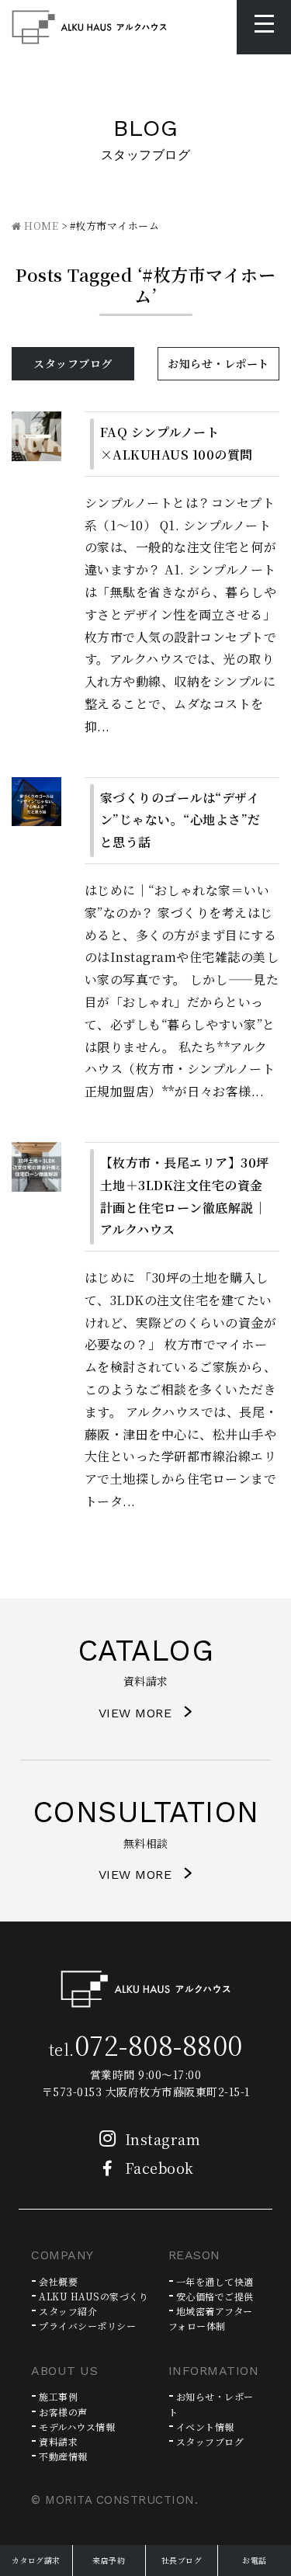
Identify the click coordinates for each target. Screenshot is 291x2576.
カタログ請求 (36, 2560)
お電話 (255, 2560)
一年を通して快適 (215, 2281)
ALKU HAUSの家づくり (94, 2296)
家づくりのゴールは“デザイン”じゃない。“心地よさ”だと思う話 (180, 820)
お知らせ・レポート (218, 363)
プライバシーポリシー (87, 2326)
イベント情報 (205, 2427)
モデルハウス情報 (77, 2427)
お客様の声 (63, 2412)
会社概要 (58, 2281)
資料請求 (58, 2441)
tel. (146, 2049)
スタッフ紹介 (68, 2311)
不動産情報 (63, 2456)
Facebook (159, 2168)
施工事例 (58, 2396)
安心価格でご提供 (215, 2296)
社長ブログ (182, 2560)
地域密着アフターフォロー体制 (211, 2318)
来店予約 (109, 2560)
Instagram (163, 2139)
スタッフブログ (73, 363)
